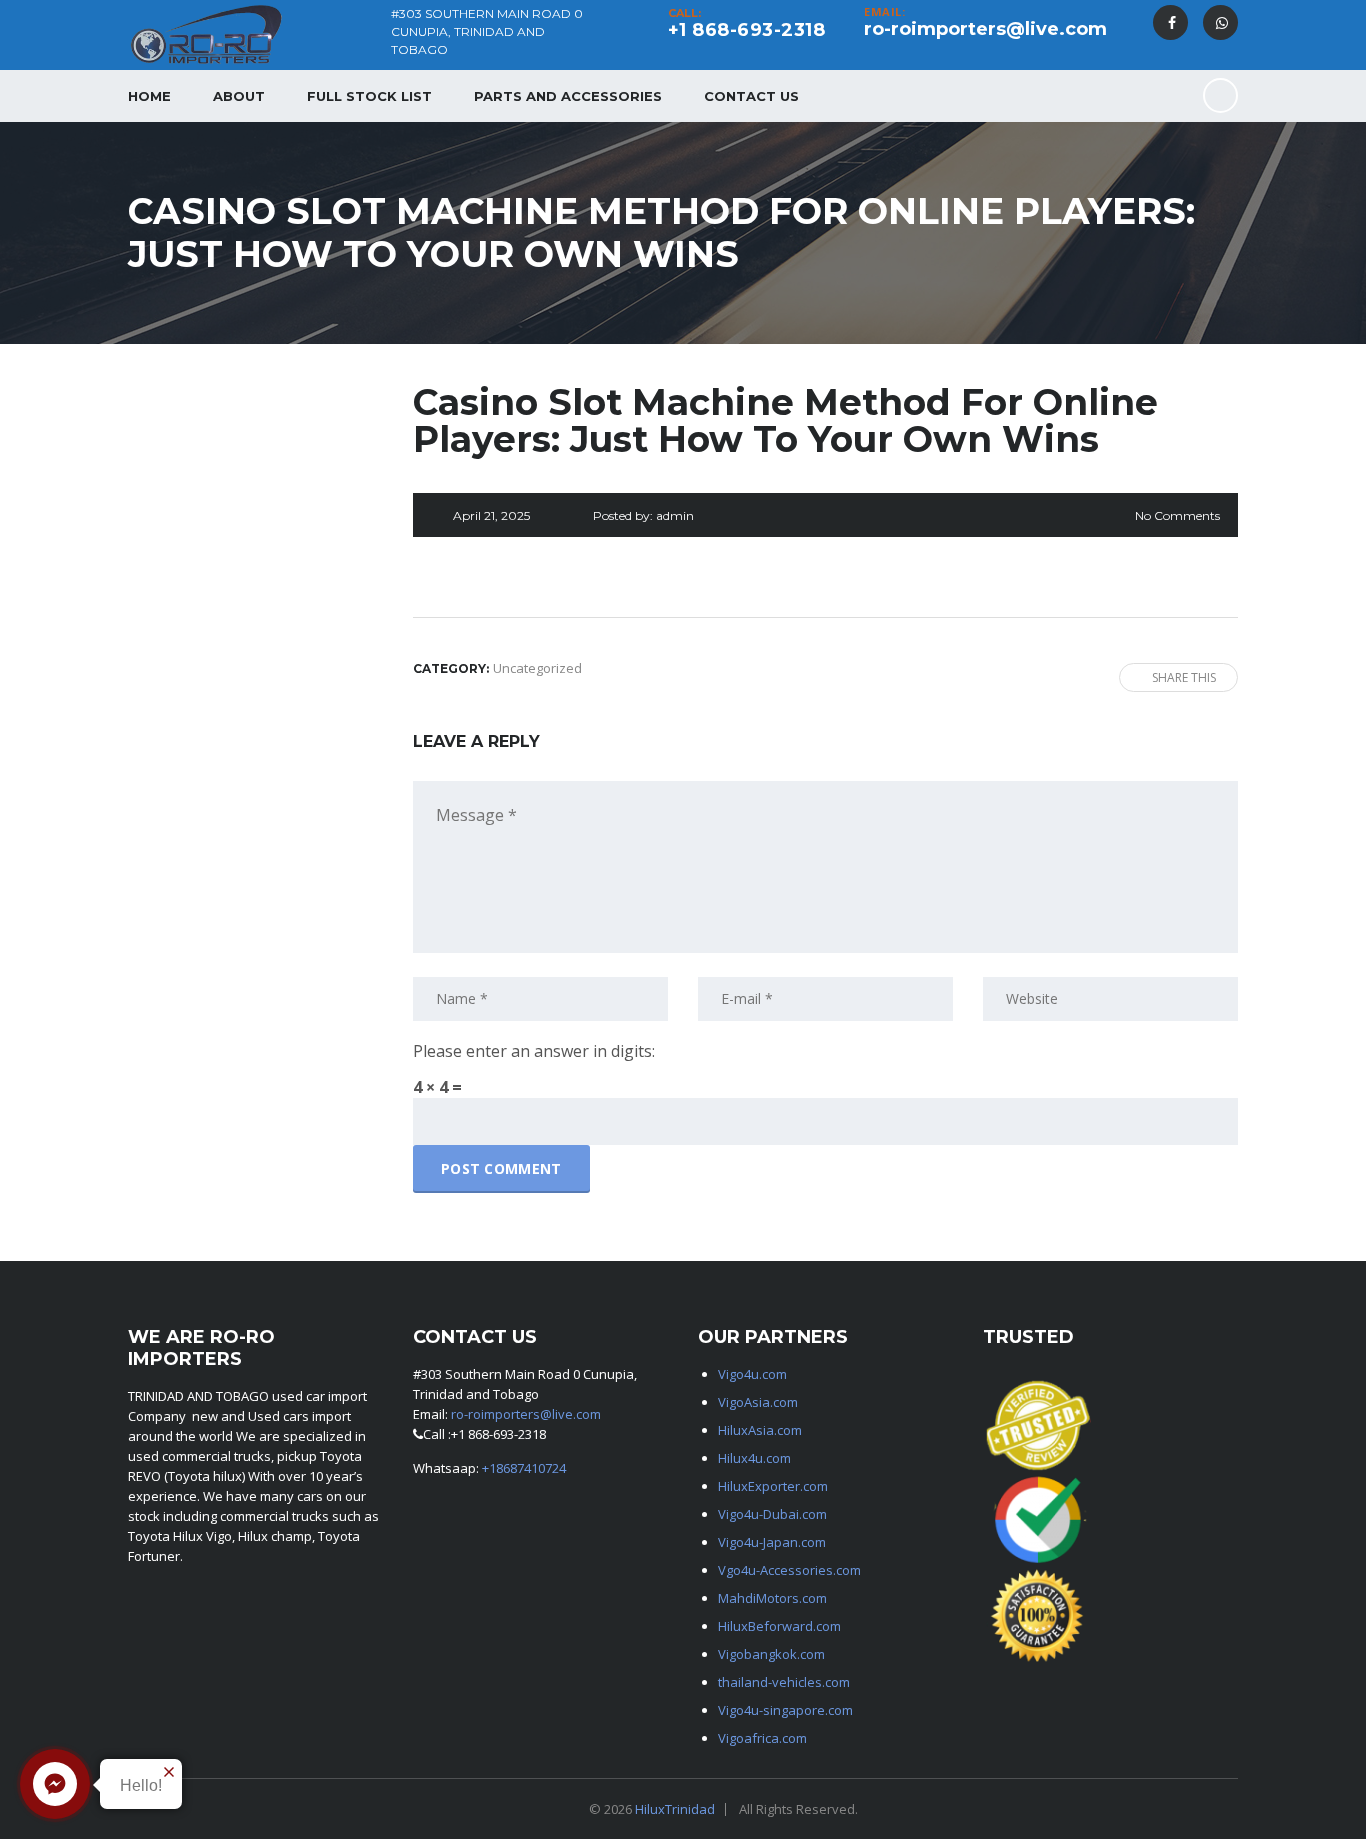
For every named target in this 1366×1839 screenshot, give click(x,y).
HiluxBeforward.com (779, 1626)
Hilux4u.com (754, 1458)
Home (149, 96)
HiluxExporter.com (773, 1486)
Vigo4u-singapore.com (785, 1710)
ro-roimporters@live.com (985, 29)
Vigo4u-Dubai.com (772, 1514)
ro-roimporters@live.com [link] (526, 1414)
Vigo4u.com (752, 1374)
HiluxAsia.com (760, 1430)
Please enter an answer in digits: (534, 1051)
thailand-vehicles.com (785, 1682)
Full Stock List (369, 96)
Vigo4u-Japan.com (772, 1542)
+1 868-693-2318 (747, 30)
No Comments (1177, 515)
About (239, 96)
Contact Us (751, 96)
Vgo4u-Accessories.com (789, 1570)
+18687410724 (524, 1468)
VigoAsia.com (758, 1402)
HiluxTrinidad (675, 1809)
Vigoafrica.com (762, 1738)
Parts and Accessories (568, 96)
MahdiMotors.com (772, 1598)
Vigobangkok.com (771, 1654)
